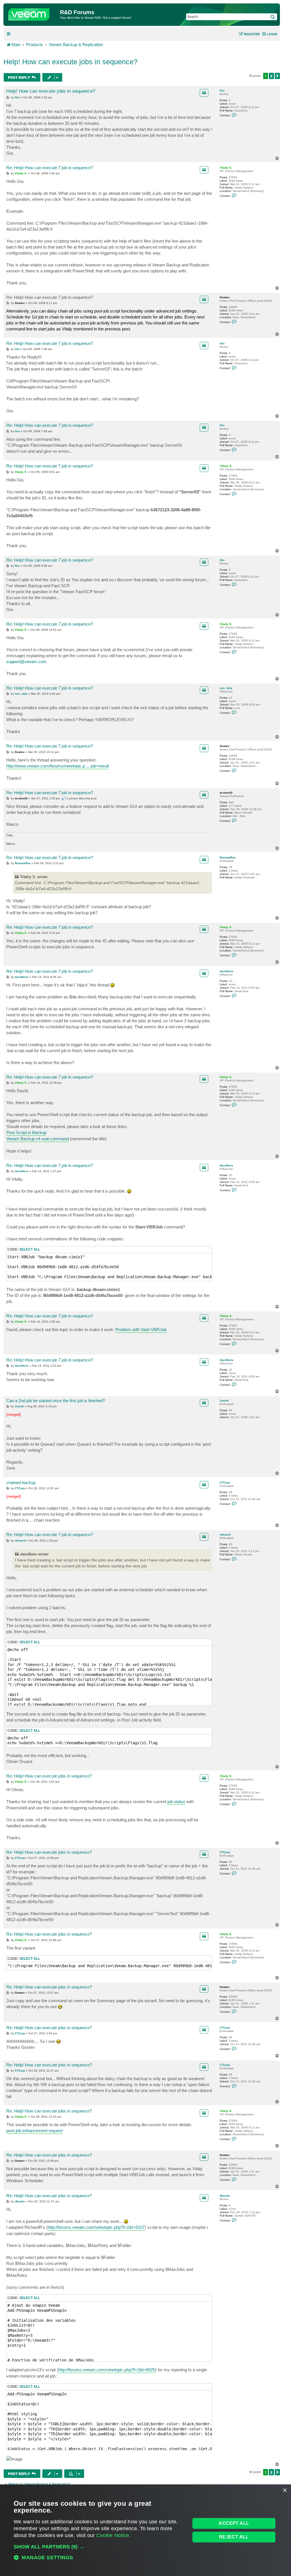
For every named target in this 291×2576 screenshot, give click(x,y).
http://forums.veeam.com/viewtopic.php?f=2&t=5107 (96, 2227)
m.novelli (226, 793)
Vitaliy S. (226, 168)
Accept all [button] (234, 2523)
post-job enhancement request (34, 2131)
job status (176, 1802)
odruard (225, 1535)
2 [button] (271, 76)
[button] (277, 76)
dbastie (225, 2196)
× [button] (285, 2491)
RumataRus (228, 857)
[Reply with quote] (204, 93)
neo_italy (226, 688)
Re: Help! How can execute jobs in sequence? (49, 1776)
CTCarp (225, 1483)
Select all (30, 1249)
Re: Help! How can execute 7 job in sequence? (50, 168)
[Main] (32, 13)
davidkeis (226, 971)
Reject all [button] (234, 2537)
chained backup (21, 1483)
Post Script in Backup (26, 1132)
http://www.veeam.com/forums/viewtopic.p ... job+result (58, 766)
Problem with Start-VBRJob (141, 1330)
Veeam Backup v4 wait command (38, 1139)
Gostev (225, 297)
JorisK (224, 1401)
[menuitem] (269, 34)
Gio (222, 91)
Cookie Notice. (114, 2535)
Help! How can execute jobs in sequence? (70, 62)
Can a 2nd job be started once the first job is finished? (56, 1401)
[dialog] (145, 2530)
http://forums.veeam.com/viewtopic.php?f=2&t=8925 (107, 2370)
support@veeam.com (26, 662)
